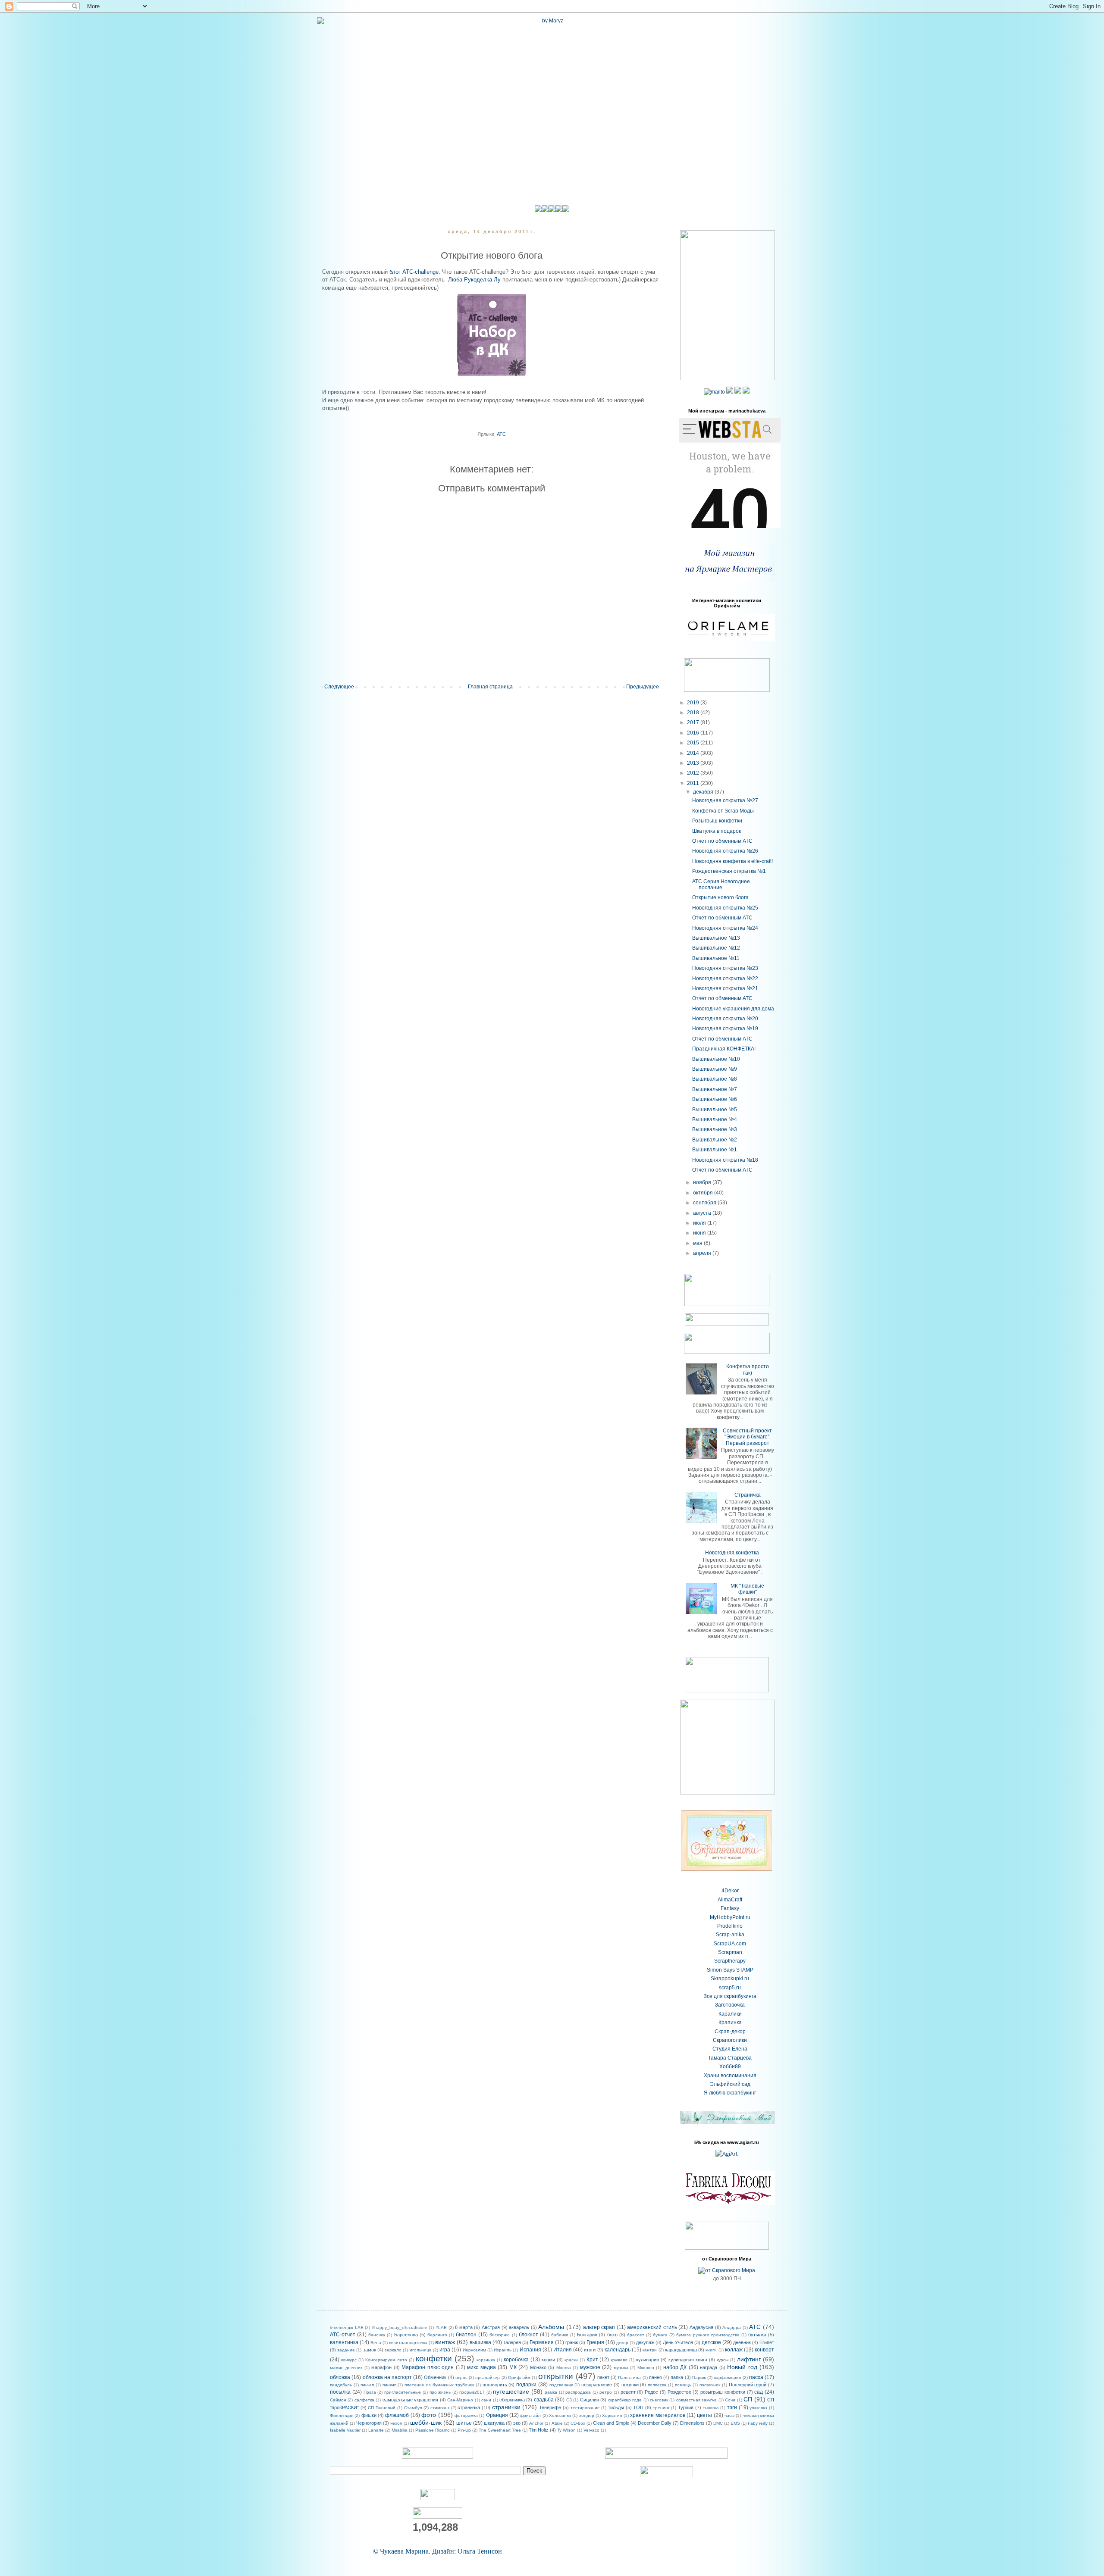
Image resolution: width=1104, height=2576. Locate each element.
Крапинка (730, 2023)
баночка (377, 2335)
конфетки (434, 2359)
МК (513, 2367)
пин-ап (367, 2385)
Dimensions (692, 2423)
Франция (497, 2415)
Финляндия (342, 2415)
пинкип (389, 2385)
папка (677, 2377)
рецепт (628, 2392)
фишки (369, 2415)
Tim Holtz (539, 2430)
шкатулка (494, 2423)
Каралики (730, 2014)
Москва (564, 2368)
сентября (705, 1203)
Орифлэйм (519, 2377)
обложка (340, 2377)
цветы (704, 2415)
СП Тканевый (382, 2408)
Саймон (338, 2400)
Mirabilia (400, 2430)
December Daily (655, 2423)
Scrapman (730, 1952)
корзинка (486, 2360)
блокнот (528, 2335)
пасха (756, 2377)
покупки (630, 2385)
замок (370, 2350)
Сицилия (590, 2400)
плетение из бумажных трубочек (439, 2385)
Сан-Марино (460, 2400)
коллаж (734, 2350)
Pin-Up (464, 2430)
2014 (694, 753)
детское (711, 2342)
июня (700, 1233)
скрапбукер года (625, 2400)
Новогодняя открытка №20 (725, 1019)
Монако (538, 2367)
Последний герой (748, 2385)
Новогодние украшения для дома (733, 1009)
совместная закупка (696, 2400)
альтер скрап (599, 2327)
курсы (723, 2360)
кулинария (648, 2360)
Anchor (536, 2423)
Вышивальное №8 (715, 1079)
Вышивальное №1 (715, 1150)
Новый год (742, 2367)
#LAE (441, 2327)
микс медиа (481, 2367)
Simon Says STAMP (730, 1970)
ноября (703, 1182)
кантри (650, 2350)
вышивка (480, 2342)
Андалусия (701, 2327)
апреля (703, 1253)
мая (698, 1243)
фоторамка (466, 2415)
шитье (464, 2423)
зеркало (393, 2350)
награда (709, 2367)
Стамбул (413, 2408)
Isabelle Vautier (345, 2430)
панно (655, 2377)
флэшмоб (397, 2415)
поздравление (597, 2385)
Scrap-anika (730, 1935)
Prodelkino (730, 1926)
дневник (742, 2342)
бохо (612, 2335)
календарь (618, 2350)
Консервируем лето (386, 2360)
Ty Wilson (566, 2430)
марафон (381, 2367)
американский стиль (652, 2327)
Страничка (748, 1495)
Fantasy (730, 1908)
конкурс (349, 2360)
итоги (590, 2350)
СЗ (569, 2400)
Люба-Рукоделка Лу (474, 280)
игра (445, 2350)
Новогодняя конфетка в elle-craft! (732, 861)
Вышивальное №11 (716, 958)
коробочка (516, 2360)
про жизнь (440, 2392)
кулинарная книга (688, 2360)
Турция (686, 2407)
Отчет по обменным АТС (722, 841)
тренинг (661, 2408)
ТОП (638, 2407)
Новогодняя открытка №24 (725, 928)
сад (759, 2392)
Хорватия (612, 2415)
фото (429, 2415)
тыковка (711, 2408)
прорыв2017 (472, 2392)
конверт (764, 2350)
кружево (619, 2360)
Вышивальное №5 (715, 1110)
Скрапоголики (730, 2040)
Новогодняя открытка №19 (725, 1029)
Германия (542, 2342)
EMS (735, 2423)
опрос (461, 2377)
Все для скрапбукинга (730, 1996)
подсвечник (561, 2385)
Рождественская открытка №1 (729, 871)
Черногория (369, 2423)
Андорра (732, 2327)
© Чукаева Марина (401, 2551)
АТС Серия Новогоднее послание (721, 885)
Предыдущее (643, 687)
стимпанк (440, 2408)
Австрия (491, 2327)
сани (486, 2400)
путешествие (511, 2392)
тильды (616, 2407)
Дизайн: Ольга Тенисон (467, 2551)
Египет (767, 2342)
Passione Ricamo (433, 2430)
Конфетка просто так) (748, 1369)
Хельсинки (560, 2415)
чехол (396, 2423)
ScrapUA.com (730, 1944)
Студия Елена (730, 2049)
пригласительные (403, 2392)
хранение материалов (657, 2415)
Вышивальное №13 (716, 938)
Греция (595, 2342)
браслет (636, 2335)
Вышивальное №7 (715, 1089)
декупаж (645, 2342)
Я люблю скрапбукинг (730, 2093)
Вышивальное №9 (715, 1069)
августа (703, 1213)
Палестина (629, 2377)
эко (517, 2423)
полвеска (657, 2385)
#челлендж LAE (347, 2327)
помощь (683, 2385)
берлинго (437, 2335)
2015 (694, 743)
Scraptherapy (730, 1961)
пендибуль (341, 2385)
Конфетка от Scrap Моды (723, 811)
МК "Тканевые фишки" (747, 1589)
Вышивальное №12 (716, 948)
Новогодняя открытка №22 (725, 979)
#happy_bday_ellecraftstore (400, 2327)
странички (506, 2407)
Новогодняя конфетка (732, 1553)
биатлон (466, 2335)
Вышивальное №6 (715, 1099)
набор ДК (675, 2367)
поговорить (495, 2385)
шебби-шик (426, 2423)
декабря (704, 792)
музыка (621, 2368)
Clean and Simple (611, 2423)
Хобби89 (730, 2066)
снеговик (659, 2400)
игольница (421, 2350)
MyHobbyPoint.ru (730, 1917)
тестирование (585, 2408)
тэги (732, 2407)
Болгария (587, 2335)
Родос (651, 2392)
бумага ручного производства (708, 2335)
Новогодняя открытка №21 (725, 988)
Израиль (503, 2350)
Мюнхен (646, 2368)
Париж (699, 2377)
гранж (572, 2342)
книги (711, 2350)
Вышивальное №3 (715, 1129)
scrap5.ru (730, 1988)
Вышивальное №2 (715, 1140)
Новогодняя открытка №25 (725, 908)
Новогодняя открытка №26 (725, 851)
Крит (592, 2360)
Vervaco (591, 2430)
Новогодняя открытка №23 (725, 968)
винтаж (445, 2342)
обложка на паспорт (387, 2377)
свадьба (544, 2400)
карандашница (681, 2350)
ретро (606, 2392)
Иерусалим (474, 2350)
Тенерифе (550, 2407)
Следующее (339, 687)
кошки (548, 2360)
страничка (469, 2407)
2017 (694, 722)
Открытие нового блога (720, 897)
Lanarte (376, 2430)
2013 (694, 763)
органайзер (488, 2377)
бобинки (560, 2335)
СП (748, 2399)
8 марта (464, 2327)
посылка (340, 2392)
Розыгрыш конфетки (717, 821)
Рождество (679, 2392)
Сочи (730, 2400)
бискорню (500, 2335)
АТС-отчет (343, 2335)
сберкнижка (512, 2400)
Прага (370, 2392)
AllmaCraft (730, 1900)
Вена (376, 2343)
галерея (512, 2342)
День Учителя (678, 2342)
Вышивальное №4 (715, 1119)
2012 (694, 773)
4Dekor (730, 1891)
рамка (551, 2392)
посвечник (710, 2385)
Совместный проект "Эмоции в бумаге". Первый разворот (747, 1437)
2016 (694, 733)
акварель (519, 2327)
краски (571, 2360)
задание (346, 2350)
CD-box (578, 2423)
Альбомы (551, 2327)
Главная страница (490, 687)
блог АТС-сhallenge (414, 272)
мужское (590, 2367)
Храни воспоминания (730, 2076)
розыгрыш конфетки (723, 2392)
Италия (563, 2350)
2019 (694, 703)
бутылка (757, 2335)
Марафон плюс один (428, 2367)
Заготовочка (730, 2005)
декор (622, 2343)
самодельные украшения (410, 2400)
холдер (587, 2415)
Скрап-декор (730, 2032)
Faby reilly (758, 2423)
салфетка (364, 2400)
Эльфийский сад (730, 2084)
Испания (530, 2350)
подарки (526, 2385)
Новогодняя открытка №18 (725, 1160)
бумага (660, 2335)
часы (729, 2415)
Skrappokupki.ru (730, 1979)
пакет (603, 2377)
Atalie (557, 2423)
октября (704, 1193)
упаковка (758, 2408)
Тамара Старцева (730, 2058)
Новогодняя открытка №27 (725, 800)
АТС (501, 434)
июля (700, 1223)
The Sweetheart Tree (500, 2430)
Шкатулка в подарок (717, 831)
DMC (718, 2423)
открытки (556, 2376)
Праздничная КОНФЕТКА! (724, 1049)
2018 (694, 713)
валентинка (344, 2342)
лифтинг (749, 2359)
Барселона (406, 2335)
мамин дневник (346, 2368)
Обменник (435, 2377)
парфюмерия (727, 2377)
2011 (694, 783)
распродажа (578, 2392)
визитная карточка (408, 2343)
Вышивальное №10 (716, 1059)
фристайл (530, 2415)
